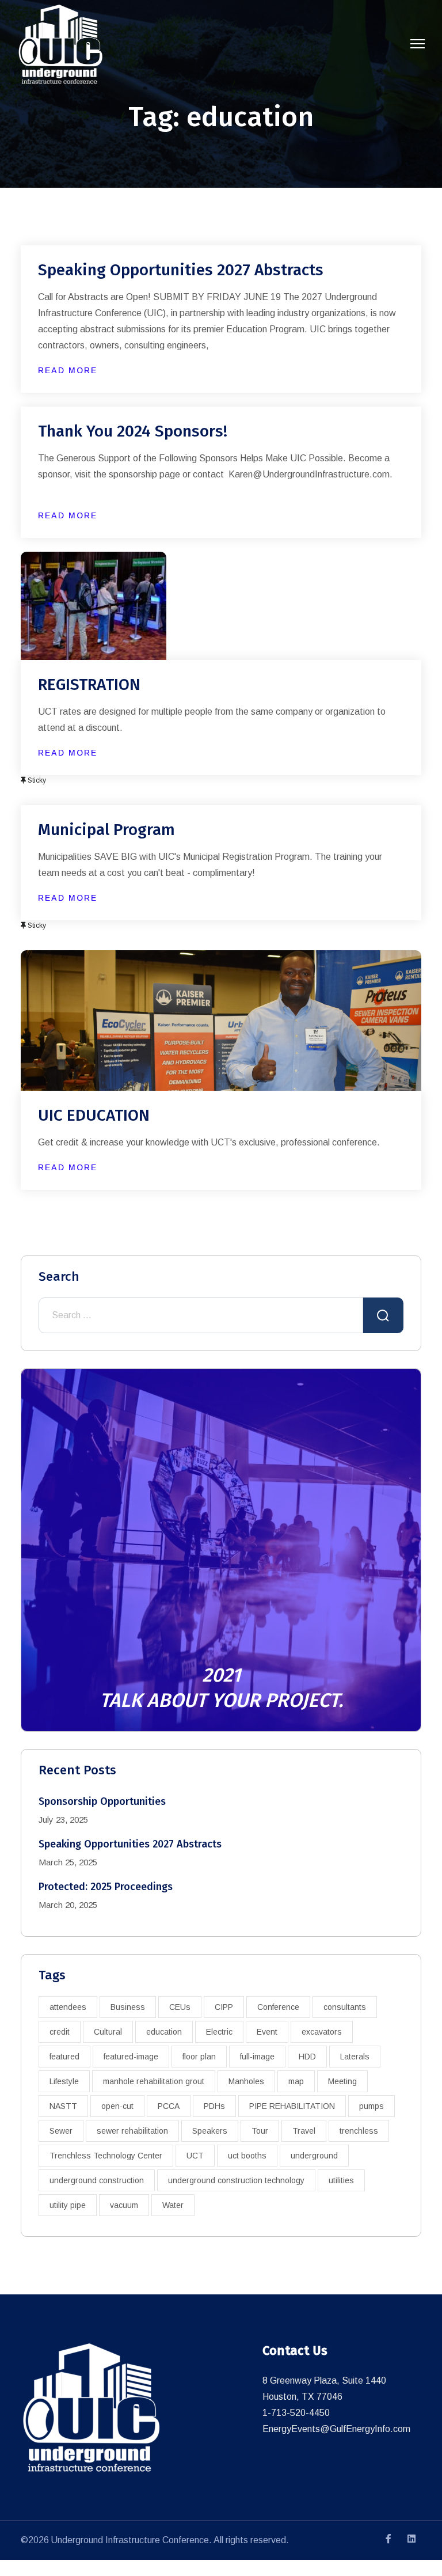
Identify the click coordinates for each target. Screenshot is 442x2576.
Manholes (246, 2081)
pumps (371, 2106)
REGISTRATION (89, 684)
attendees (68, 2007)
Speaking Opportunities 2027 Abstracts (181, 270)
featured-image (131, 2057)
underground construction (97, 2180)
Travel (304, 2131)
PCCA (169, 2106)
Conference (278, 2007)
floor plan (199, 2057)
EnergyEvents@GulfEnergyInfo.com (336, 2429)
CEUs (180, 2007)
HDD (307, 2057)
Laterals (355, 2057)
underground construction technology (236, 2180)
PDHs (214, 2106)
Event (267, 2032)
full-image (257, 2057)
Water (173, 2205)
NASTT (63, 2106)
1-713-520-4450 (296, 2413)
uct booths (247, 2156)
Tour (260, 2131)
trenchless (359, 2131)
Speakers (210, 2131)
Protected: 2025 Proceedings (106, 1887)
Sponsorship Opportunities (102, 1801)
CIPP (224, 2007)
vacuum (124, 2205)
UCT (195, 2156)
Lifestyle (64, 2081)
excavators (322, 2032)
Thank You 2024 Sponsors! (133, 431)
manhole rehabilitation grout (154, 2081)
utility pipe (68, 2205)
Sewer (61, 2131)
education (164, 2032)
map (296, 2081)
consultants (345, 2007)
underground (314, 2156)
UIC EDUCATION (94, 1115)
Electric (219, 2032)
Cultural (108, 2032)
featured (64, 2057)
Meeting (342, 2081)
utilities (341, 2180)
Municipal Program (106, 830)
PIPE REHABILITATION (292, 2106)
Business (128, 2007)
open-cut (117, 2106)
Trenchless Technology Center (106, 2156)
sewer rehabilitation (132, 2131)
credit (60, 2032)
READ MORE (68, 370)
